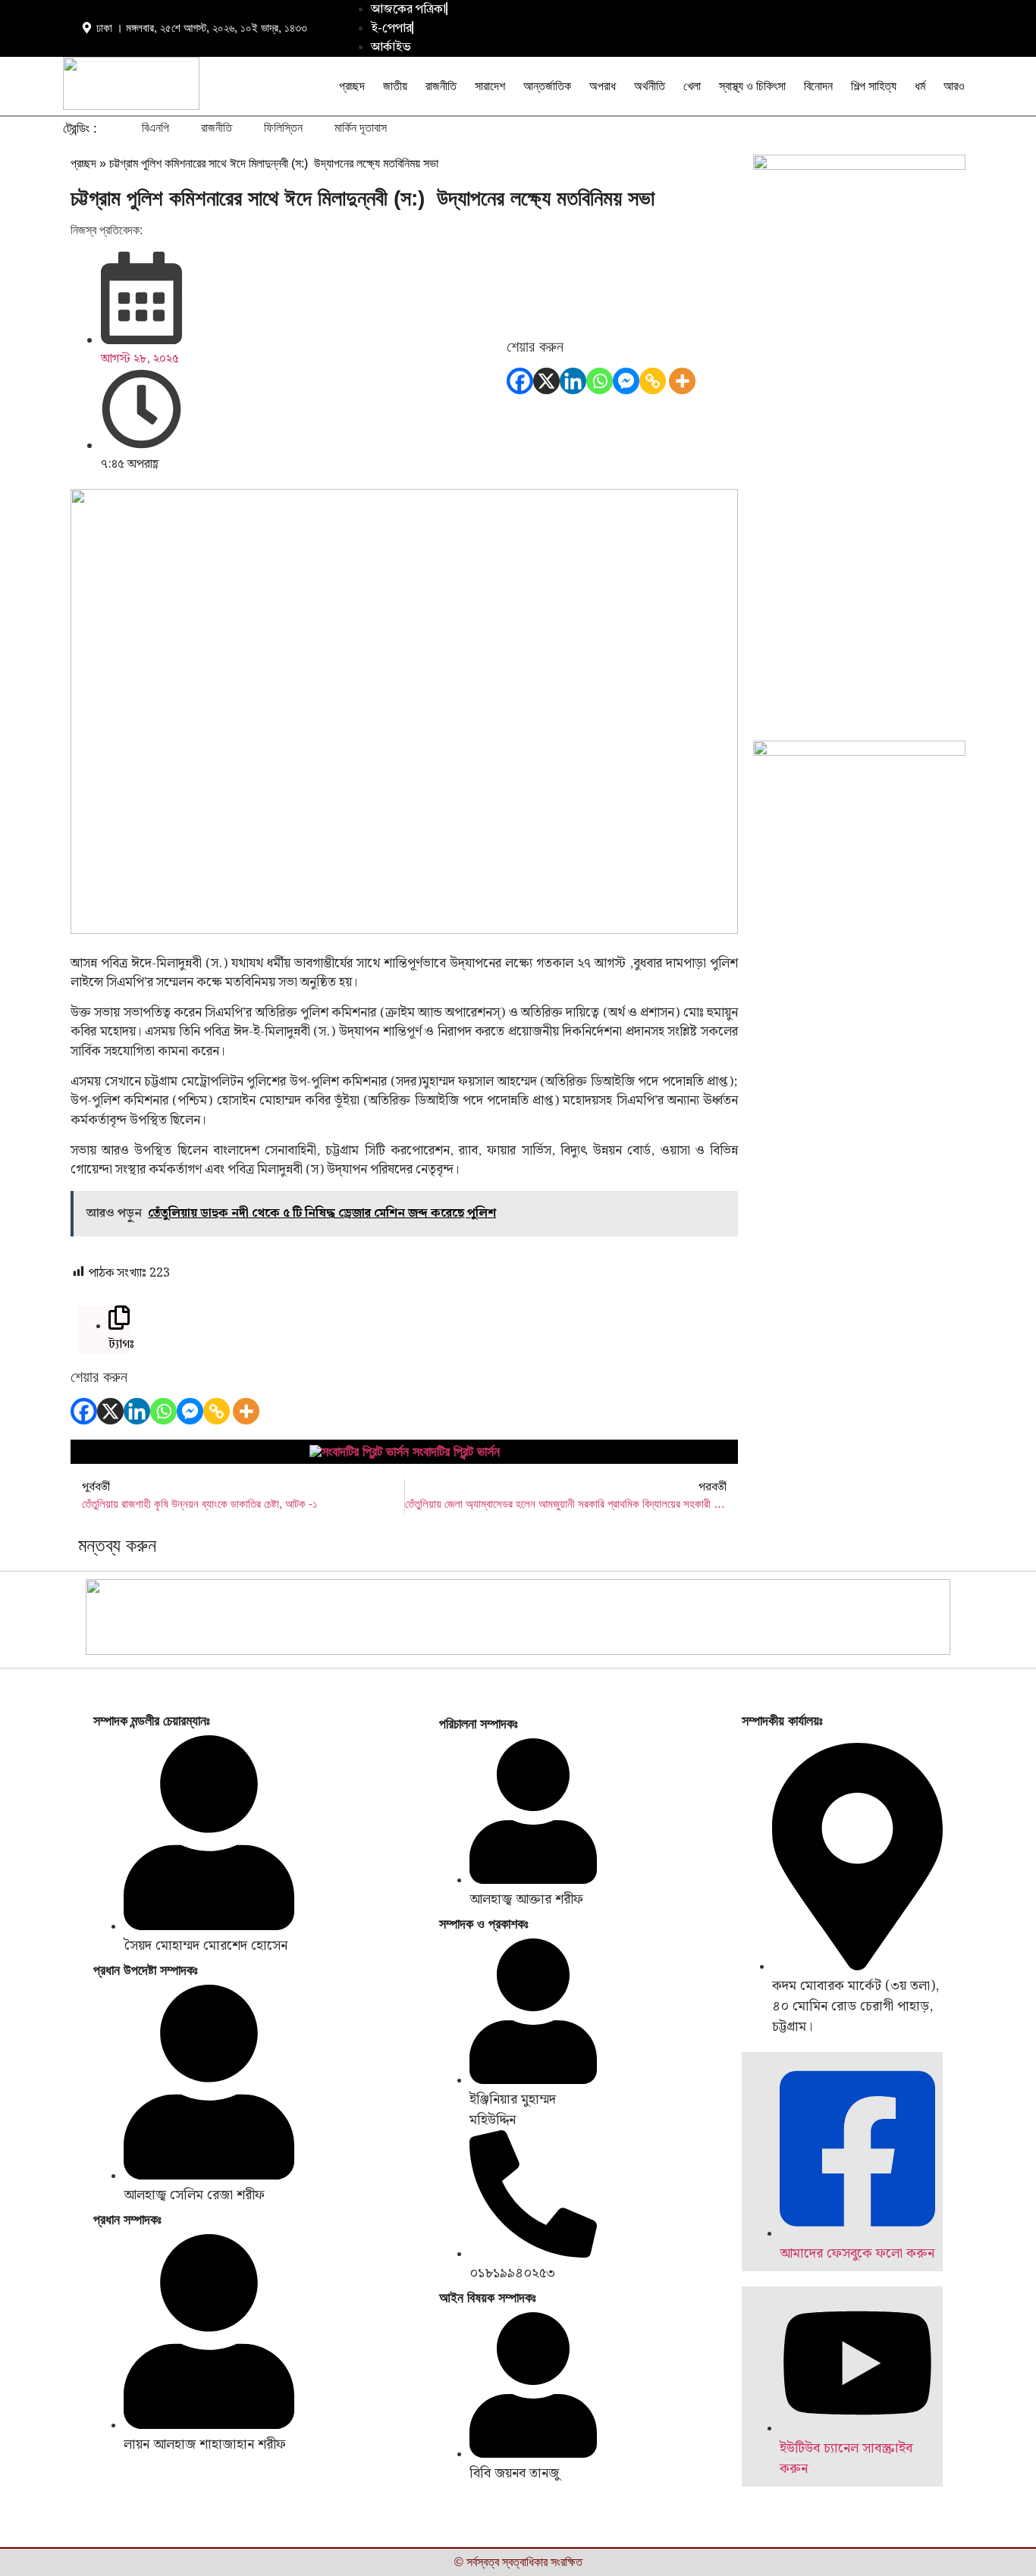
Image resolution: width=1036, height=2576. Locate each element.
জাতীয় (395, 86)
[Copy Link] (653, 381)
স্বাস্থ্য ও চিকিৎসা (752, 86)
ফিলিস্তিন (283, 128)
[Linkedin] (573, 381)
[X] (546, 381)
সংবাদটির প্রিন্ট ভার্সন (456, 1452)
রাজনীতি (441, 86)
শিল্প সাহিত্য (874, 86)
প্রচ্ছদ (352, 86)
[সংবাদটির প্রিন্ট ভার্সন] (359, 1452)
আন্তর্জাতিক (547, 86)
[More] (682, 381)
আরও (954, 86)
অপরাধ (603, 86)
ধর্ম (920, 86)
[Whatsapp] (600, 381)
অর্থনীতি (650, 86)
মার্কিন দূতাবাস (361, 128)
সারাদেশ (490, 86)
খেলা (692, 86)
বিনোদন (818, 86)
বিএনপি (155, 128)
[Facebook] (520, 381)
